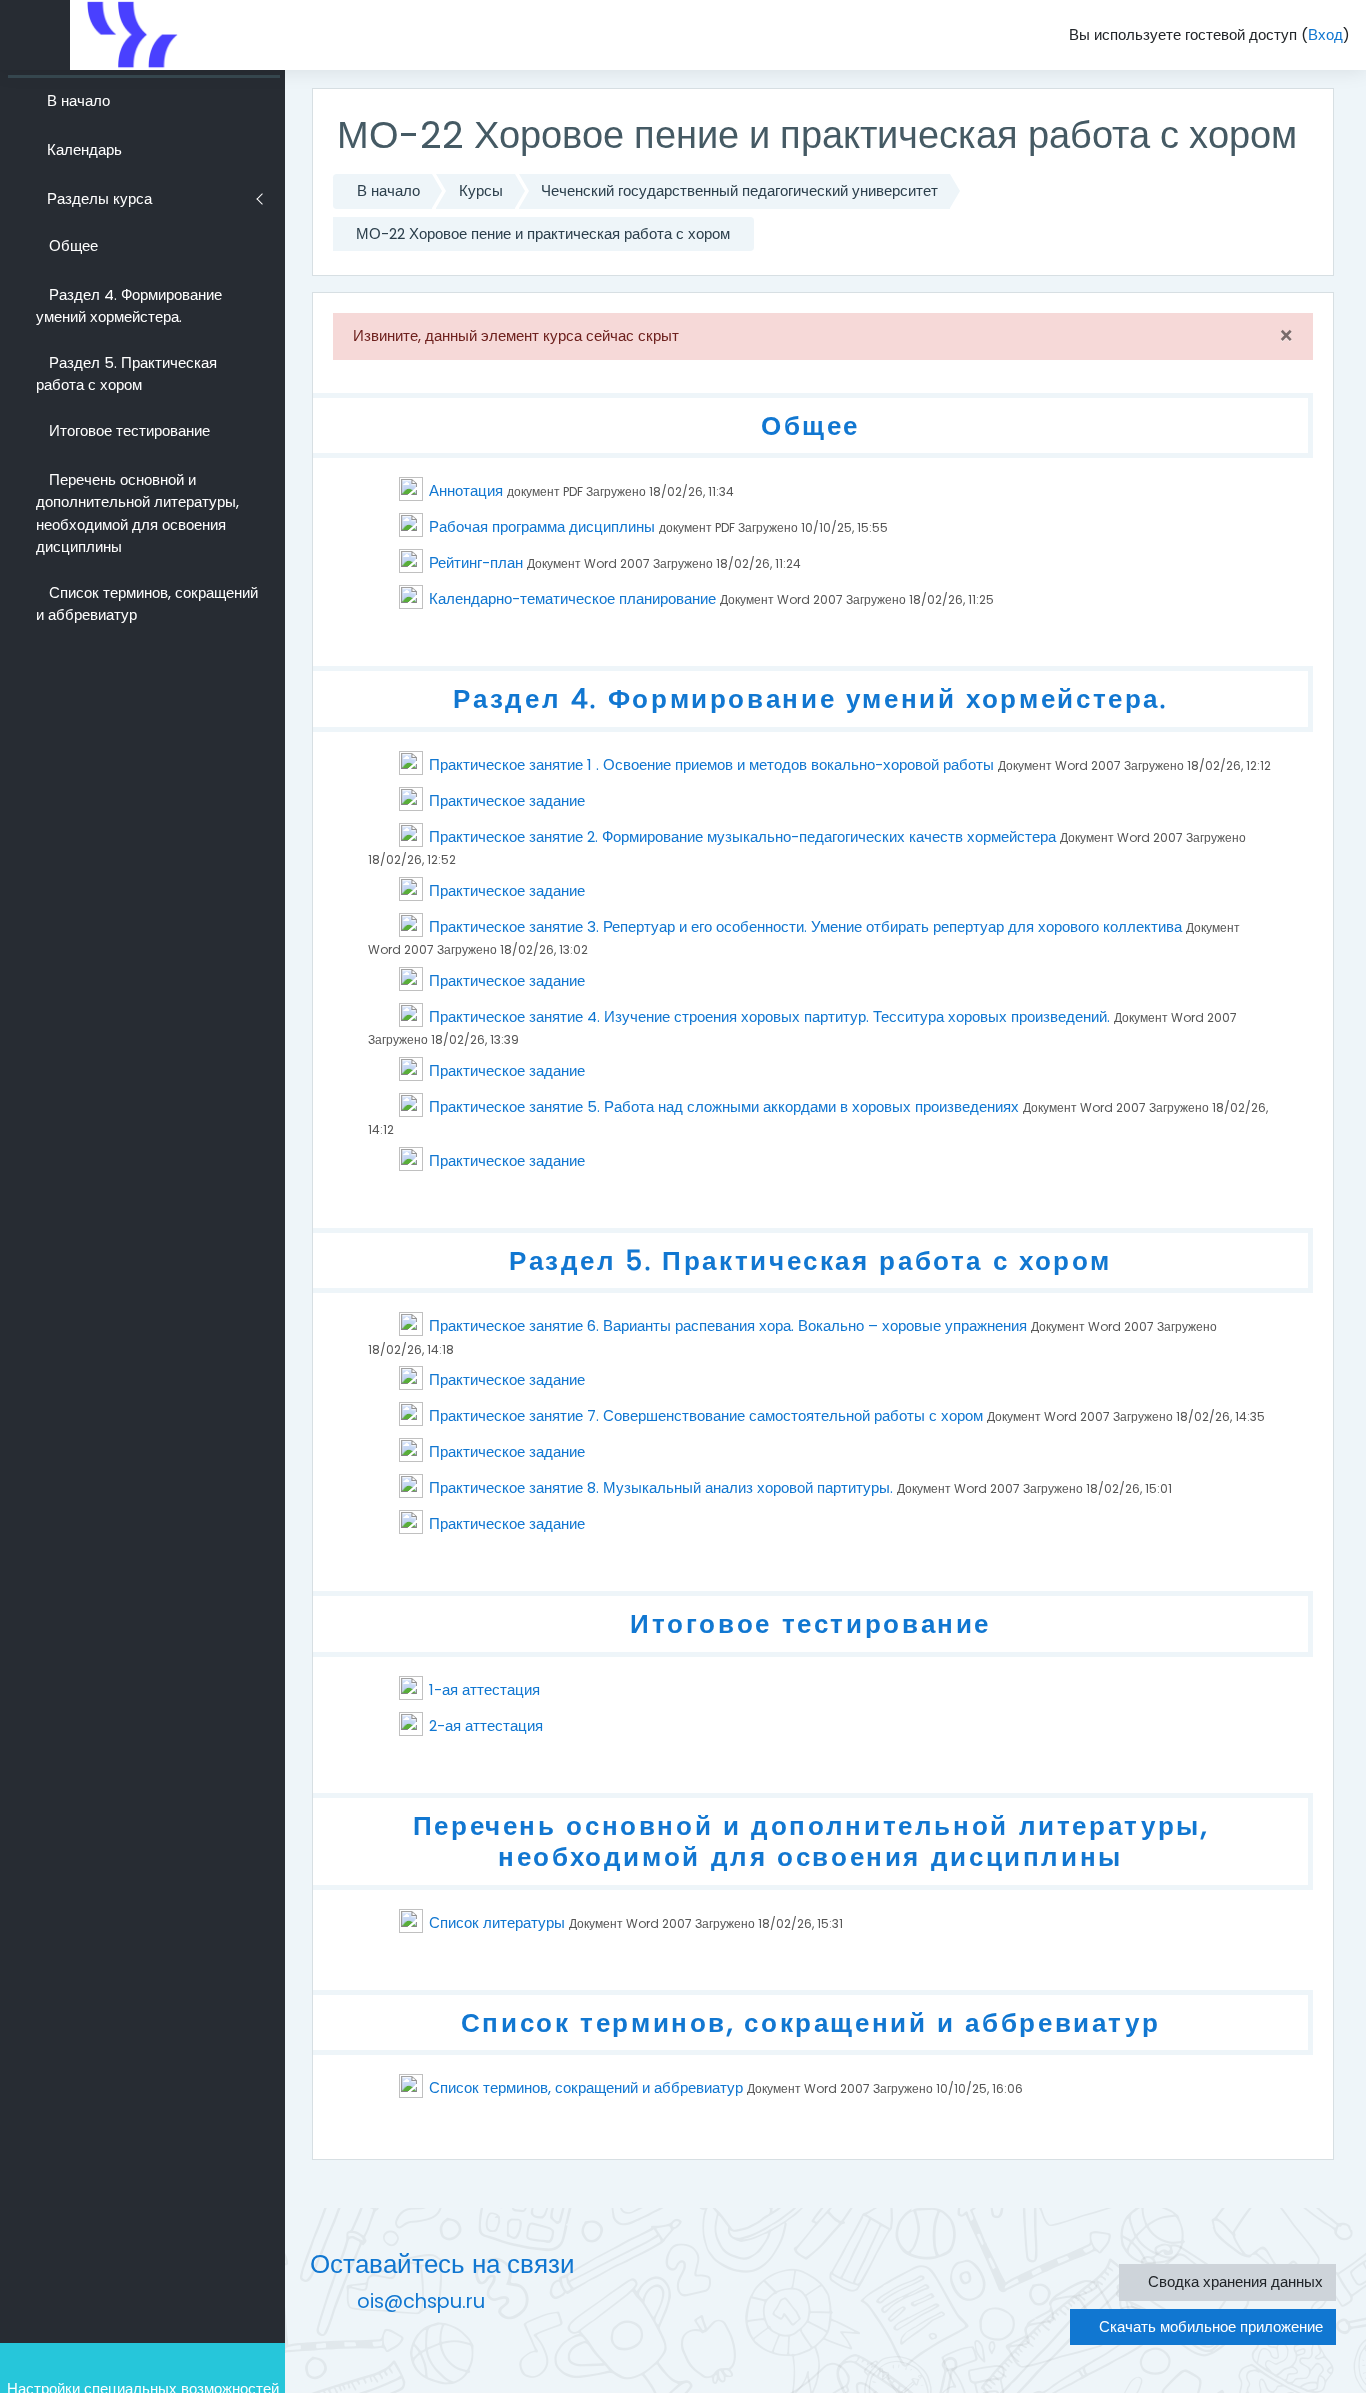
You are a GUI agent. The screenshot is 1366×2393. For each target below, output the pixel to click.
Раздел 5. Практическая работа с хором (810, 1260)
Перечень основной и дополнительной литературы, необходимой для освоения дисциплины (811, 1841)
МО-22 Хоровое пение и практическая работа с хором (543, 233)
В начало (388, 190)
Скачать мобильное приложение (1209, 2326)
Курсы (481, 190)
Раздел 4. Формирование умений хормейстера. (810, 698)
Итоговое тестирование (810, 1623)
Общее (810, 425)
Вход (1325, 34)
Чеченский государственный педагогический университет (739, 190)
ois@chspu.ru (421, 2301)
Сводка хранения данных (1233, 2281)
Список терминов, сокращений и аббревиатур (811, 2022)
